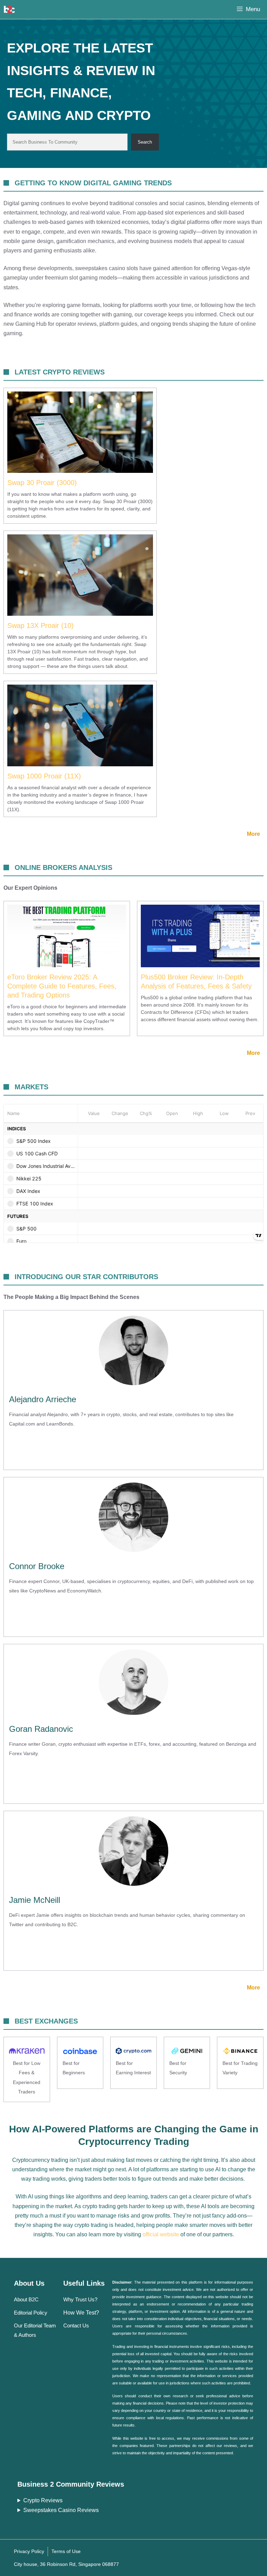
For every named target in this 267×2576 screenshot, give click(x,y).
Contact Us (76, 2325)
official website (161, 2234)
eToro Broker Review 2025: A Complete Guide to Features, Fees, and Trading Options (62, 986)
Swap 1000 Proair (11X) (44, 776)
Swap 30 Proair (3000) (42, 483)
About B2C (26, 2299)
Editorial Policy (31, 2313)
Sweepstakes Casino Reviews (61, 2510)
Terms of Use (66, 2551)
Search (145, 142)
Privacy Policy (29, 2551)
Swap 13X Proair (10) (41, 625)
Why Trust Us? (80, 2299)
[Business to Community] (9, 9)
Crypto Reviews (43, 2500)
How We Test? (81, 2313)
